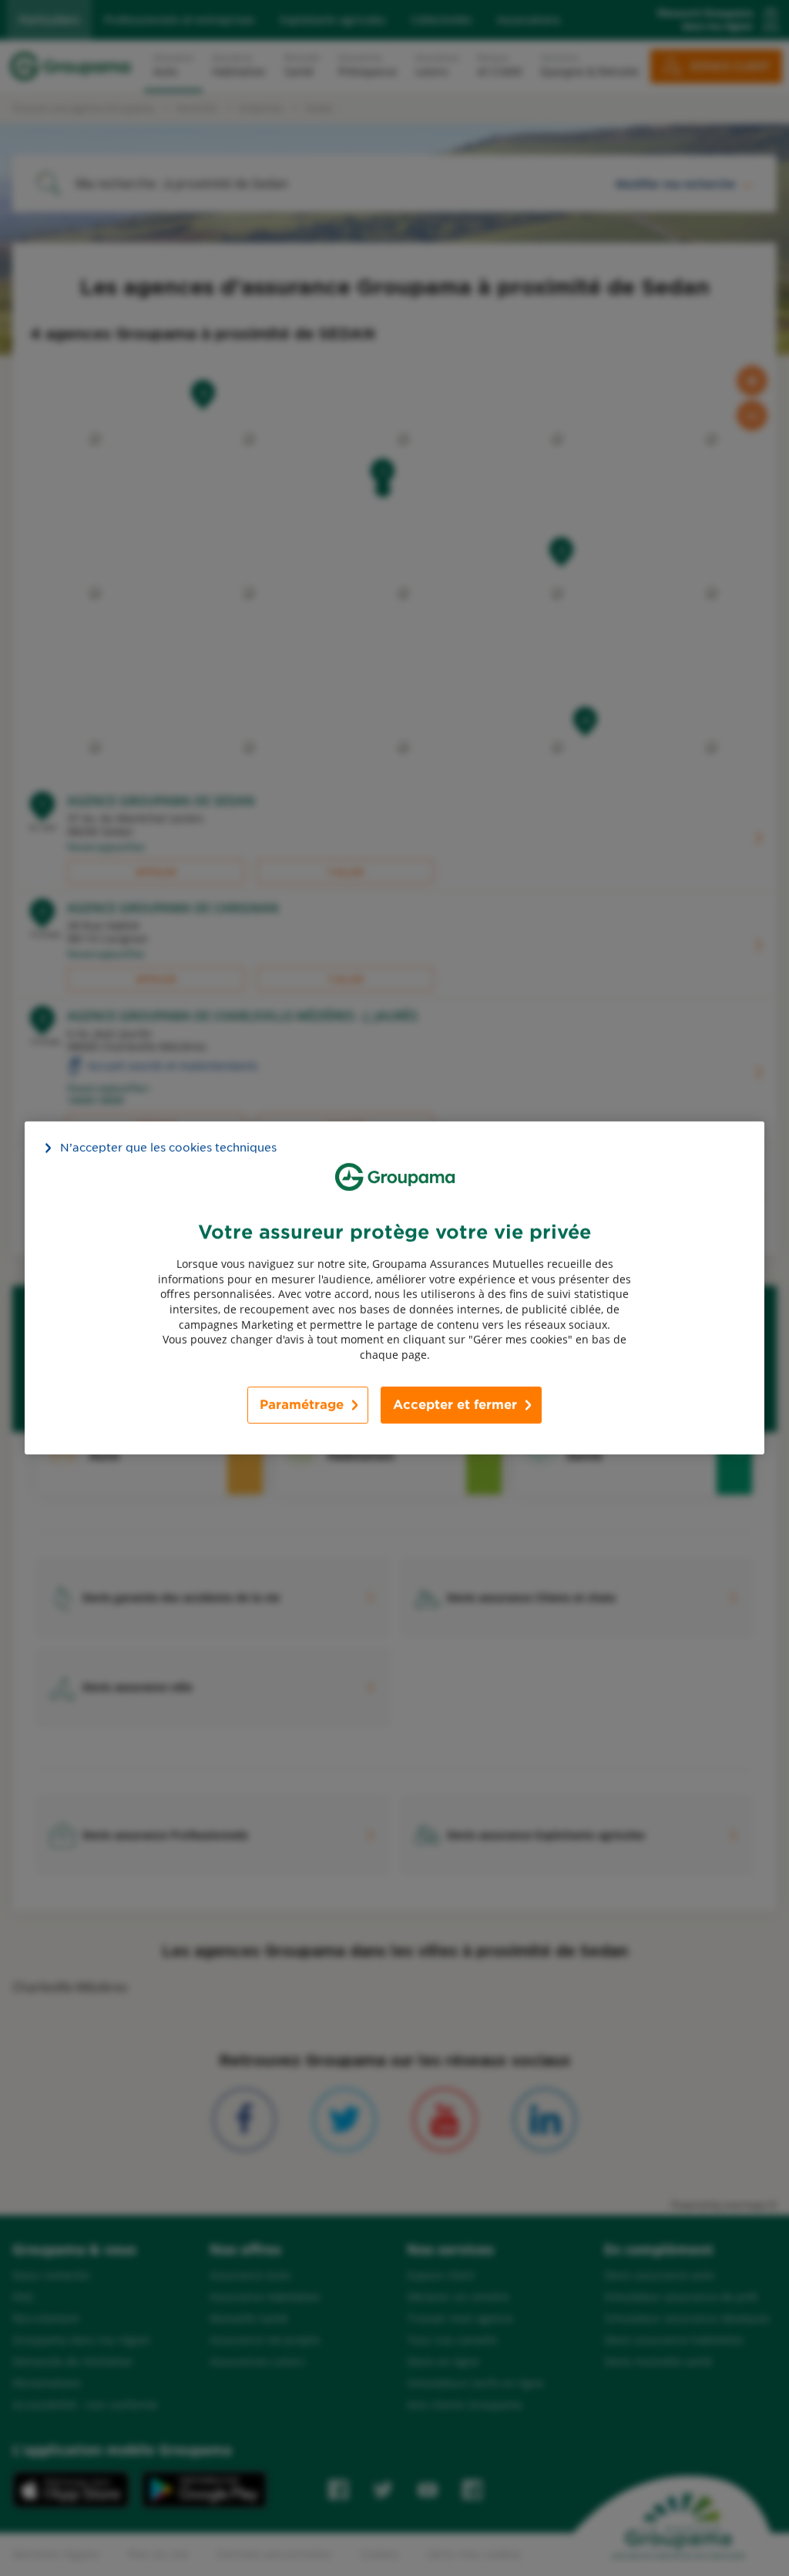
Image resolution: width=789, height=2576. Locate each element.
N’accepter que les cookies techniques (168, 1148)
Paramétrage (302, 1405)
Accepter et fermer (455, 1405)
